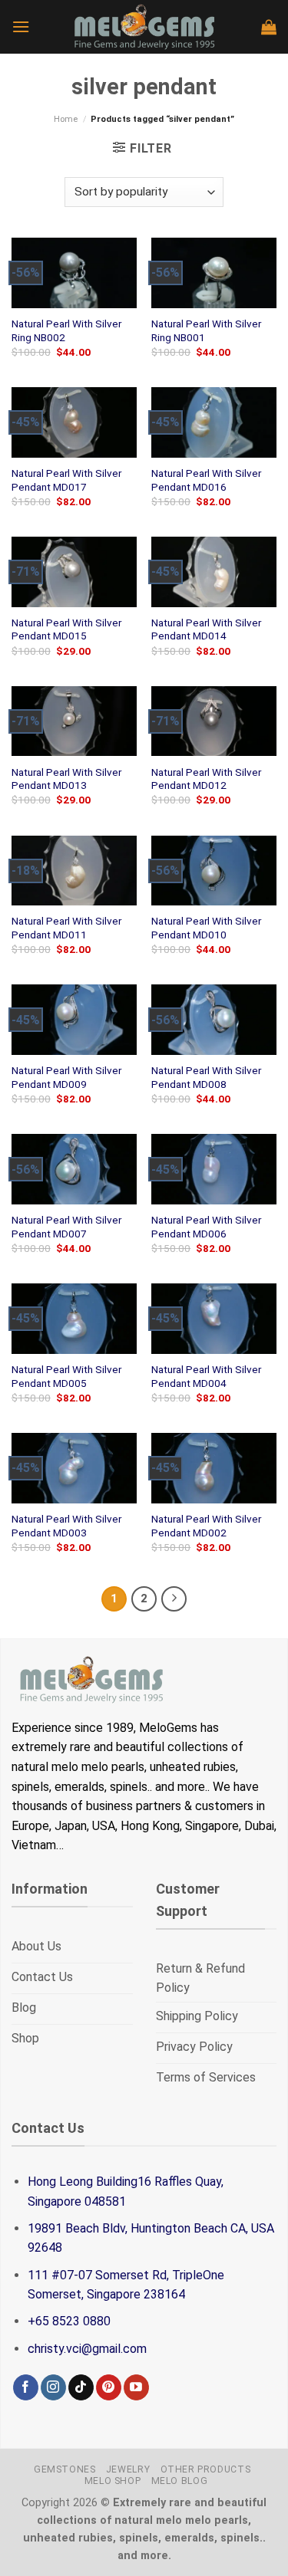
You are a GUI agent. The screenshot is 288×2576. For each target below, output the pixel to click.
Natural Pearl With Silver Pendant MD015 (66, 629)
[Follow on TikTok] (81, 2387)
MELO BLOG (180, 2481)
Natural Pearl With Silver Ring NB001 (206, 330)
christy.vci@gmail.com (87, 2349)
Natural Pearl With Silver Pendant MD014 (206, 629)
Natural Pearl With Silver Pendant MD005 (66, 1376)
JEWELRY (128, 2469)
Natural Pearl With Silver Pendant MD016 (206, 480)
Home (66, 119)
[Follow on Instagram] (53, 2387)
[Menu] (21, 26)
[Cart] (269, 27)
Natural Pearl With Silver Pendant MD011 (66, 928)
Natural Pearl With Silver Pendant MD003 (66, 1526)
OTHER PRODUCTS (206, 2469)
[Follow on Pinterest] (109, 2387)
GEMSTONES (65, 2469)
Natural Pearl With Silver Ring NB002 (66, 330)
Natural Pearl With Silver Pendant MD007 (66, 1227)
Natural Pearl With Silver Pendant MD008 (206, 1077)
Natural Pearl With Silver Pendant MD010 (206, 928)
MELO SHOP (113, 2481)
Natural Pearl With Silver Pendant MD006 (206, 1227)
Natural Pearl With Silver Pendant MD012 (206, 779)
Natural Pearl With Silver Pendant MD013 (66, 779)
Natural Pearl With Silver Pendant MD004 (206, 1376)
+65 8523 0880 (69, 2321)
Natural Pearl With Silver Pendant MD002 (206, 1526)
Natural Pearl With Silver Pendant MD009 (66, 1077)
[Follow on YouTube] (136, 2387)
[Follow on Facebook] (26, 2387)
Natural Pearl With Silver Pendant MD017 (66, 480)
